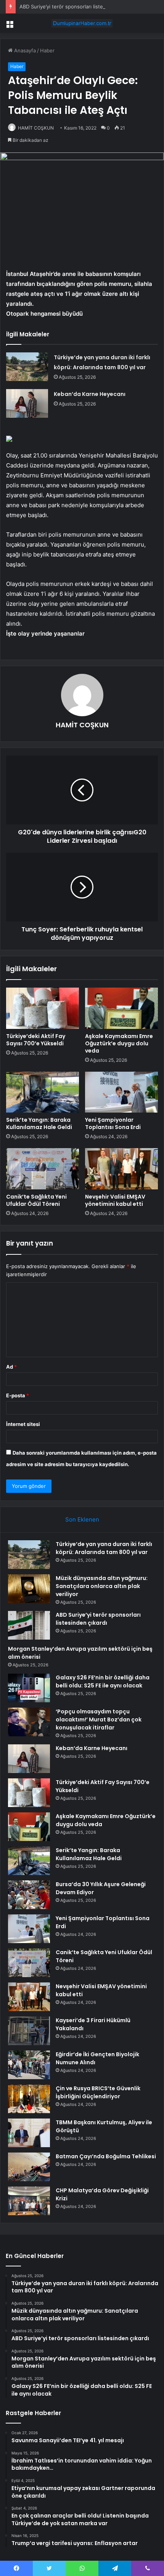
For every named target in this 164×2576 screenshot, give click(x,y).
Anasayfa (24, 50)
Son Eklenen (82, 1519)
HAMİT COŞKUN (36, 128)
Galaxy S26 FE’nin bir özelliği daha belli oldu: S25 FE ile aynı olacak (103, 1681)
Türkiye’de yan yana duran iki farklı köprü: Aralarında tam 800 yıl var (104, 1548)
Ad (11, 1367)
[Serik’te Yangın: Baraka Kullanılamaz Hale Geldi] (43, 1092)
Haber (47, 50)
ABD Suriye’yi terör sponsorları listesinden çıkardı (78, 6)
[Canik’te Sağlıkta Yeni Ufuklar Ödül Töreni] (43, 1169)
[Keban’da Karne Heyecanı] (27, 403)
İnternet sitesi (23, 1424)
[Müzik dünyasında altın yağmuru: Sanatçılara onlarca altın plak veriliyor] (29, 1589)
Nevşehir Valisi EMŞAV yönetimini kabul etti (115, 1200)
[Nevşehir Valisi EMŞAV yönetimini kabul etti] (121, 1169)
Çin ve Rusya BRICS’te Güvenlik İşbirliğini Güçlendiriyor (98, 2092)
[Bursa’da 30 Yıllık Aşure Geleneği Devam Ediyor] (29, 1895)
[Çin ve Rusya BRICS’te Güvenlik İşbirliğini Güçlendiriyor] (29, 2099)
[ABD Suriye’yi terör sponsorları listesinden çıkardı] (29, 1625)
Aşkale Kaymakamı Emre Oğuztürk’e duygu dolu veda (119, 1043)
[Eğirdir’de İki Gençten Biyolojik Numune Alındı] (29, 2065)
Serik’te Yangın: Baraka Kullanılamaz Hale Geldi (39, 1123)
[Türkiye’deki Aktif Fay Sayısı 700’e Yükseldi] (43, 1008)
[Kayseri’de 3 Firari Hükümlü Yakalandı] (29, 2031)
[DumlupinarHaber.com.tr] (82, 23)
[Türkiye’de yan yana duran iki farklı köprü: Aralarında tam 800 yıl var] (27, 367)
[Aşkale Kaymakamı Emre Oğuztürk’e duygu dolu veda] (121, 1008)
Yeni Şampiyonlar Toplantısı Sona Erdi (113, 1123)
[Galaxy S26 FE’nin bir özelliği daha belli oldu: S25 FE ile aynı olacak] (29, 1688)
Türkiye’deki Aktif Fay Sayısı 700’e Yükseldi (36, 1040)
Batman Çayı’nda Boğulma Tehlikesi (106, 2156)
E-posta (18, 1395)
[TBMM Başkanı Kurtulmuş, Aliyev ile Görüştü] (29, 2133)
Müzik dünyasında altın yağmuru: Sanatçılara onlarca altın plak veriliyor (102, 1586)
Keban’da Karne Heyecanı (90, 394)
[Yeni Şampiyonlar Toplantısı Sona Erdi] (121, 1092)
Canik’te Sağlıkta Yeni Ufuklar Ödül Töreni (36, 1200)
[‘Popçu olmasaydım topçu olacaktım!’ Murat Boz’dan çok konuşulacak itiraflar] (29, 1722)
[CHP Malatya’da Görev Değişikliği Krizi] (29, 2201)
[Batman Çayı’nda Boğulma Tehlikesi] (29, 2167)
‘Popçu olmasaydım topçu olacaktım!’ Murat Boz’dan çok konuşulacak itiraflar (99, 1719)
